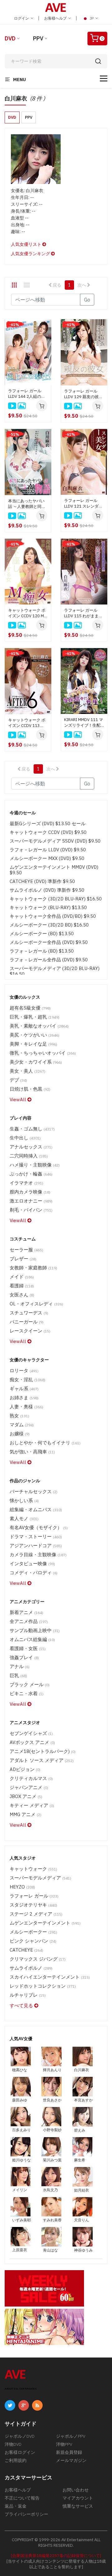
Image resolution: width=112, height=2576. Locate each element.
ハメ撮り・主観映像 (35, 1165)
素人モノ (24, 1518)
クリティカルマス (31, 1778)
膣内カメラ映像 (30, 1192)
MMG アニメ (26, 1814)
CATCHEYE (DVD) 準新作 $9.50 (42, 881)
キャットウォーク (33, 1869)
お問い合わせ (76, 2490)
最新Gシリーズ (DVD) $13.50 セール (48, 823)
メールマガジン (71, 2460)
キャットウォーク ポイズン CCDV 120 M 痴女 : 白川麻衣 (27, 613)
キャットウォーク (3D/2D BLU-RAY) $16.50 (56, 899)
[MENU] (104, 78)
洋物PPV (64, 2444)
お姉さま (24, 1398)
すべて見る (22, 2006)
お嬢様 (20, 1434)
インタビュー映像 (32, 1564)
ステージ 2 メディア (36, 1914)
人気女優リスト (27, 244)
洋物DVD (13, 2444)
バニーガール (27, 1322)
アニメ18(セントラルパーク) (43, 1751)
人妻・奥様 (26, 1407)
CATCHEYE (26, 1950)
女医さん (22, 1295)
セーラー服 (26, 1250)
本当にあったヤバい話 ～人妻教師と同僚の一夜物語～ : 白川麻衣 (28, 504)
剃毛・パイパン (31, 1210)
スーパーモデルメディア (40, 1878)
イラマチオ (26, 1183)
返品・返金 (16, 2506)
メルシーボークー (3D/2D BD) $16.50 (49, 925)
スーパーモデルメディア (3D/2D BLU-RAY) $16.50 (55, 971)
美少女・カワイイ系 (36, 1062)
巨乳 (18, 1675)
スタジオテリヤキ (33, 1905)
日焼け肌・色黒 (30, 1089)
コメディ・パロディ (34, 1573)
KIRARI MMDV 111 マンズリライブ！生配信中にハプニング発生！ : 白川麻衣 (84, 723)
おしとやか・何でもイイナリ (45, 1443)
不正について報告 (22, 2498)
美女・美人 (28, 1071)
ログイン (22, 18)
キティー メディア (32, 1805)
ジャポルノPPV (71, 2436)
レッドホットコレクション (43, 1986)
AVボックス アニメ (32, 1742)
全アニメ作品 (29, 1621)
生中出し (25, 1138)
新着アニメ (26, 1612)
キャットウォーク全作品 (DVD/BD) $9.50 (53, 916)
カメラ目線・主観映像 (38, 1555)
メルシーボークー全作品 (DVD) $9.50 (49, 942)
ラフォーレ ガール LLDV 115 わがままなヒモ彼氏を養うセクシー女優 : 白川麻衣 (83, 613)
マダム (22, 1425)
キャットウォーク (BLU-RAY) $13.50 (48, 907)
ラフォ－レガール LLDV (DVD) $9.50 (48, 850)
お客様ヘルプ (56, 18)
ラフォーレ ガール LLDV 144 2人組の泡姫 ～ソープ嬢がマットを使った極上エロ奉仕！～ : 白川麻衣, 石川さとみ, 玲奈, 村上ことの (27, 394)
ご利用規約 (16, 2460)
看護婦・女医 (28, 1648)
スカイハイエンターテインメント (50, 1977)
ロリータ (24, 1371)
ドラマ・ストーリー (36, 1536)
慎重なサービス (78, 2506)
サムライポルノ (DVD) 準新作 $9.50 (47, 890)
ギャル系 (24, 1389)
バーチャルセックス (34, 1491)
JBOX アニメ (26, 1796)
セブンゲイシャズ (31, 1733)
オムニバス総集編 (32, 1639)
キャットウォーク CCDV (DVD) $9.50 (48, 832)
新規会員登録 (69, 2452)
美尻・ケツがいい (35, 1035)
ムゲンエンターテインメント (45, 1923)
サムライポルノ (31, 1968)
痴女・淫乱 (28, 1380)
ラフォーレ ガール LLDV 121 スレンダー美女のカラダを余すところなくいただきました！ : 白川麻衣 (83, 504)
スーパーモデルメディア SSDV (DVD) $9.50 (55, 841)
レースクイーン (30, 1331)
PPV (38, 38)
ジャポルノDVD (20, 2436)
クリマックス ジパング (38, 1959)
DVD (10, 38)
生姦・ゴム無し (32, 1129)
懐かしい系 (24, 1500)
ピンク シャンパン (33, 1941)
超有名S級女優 (30, 1008)
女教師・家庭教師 (33, 1268)
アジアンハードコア (36, 1546)
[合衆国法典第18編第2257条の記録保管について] (56, 2556)
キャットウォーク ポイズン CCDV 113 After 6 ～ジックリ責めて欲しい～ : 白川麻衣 (28, 723)
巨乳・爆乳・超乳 (35, 1017)
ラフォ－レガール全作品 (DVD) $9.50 (49, 960)
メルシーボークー (33, 1932)
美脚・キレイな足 (33, 1044)
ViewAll (19, 1099)
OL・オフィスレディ (36, 1304)
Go (87, 300)
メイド (22, 1277)
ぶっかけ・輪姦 (31, 1174)
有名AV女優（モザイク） (39, 1527)
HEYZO (22, 1887)
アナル (20, 1666)
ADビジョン (25, 1769)
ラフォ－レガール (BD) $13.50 (42, 951)
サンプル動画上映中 (35, 1630)
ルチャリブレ (28, 1995)
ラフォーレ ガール (34, 1896)
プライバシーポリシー (26, 2514)
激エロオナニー (31, 1201)
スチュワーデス (29, 1313)
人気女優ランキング (31, 254)
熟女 (19, 1416)
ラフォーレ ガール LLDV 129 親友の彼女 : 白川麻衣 (83, 394)
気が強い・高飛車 (32, 1452)
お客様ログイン (20, 2452)
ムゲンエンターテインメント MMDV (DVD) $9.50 (54, 870)
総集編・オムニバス (36, 1509)
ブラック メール (30, 1684)
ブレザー (23, 1259)
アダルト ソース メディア (42, 1760)
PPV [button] (29, 117)
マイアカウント (78, 2498)
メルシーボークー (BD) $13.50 (42, 934)
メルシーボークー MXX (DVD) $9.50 (47, 858)
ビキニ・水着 (27, 1693)
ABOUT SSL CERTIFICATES (21, 2389)
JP (92, 18)
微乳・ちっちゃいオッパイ (43, 1053)
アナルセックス (31, 1147)
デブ (18, 1080)
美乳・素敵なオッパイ (39, 1026)
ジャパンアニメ (29, 1787)
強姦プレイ (24, 1657)
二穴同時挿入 (29, 1156)
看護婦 (22, 1286)
